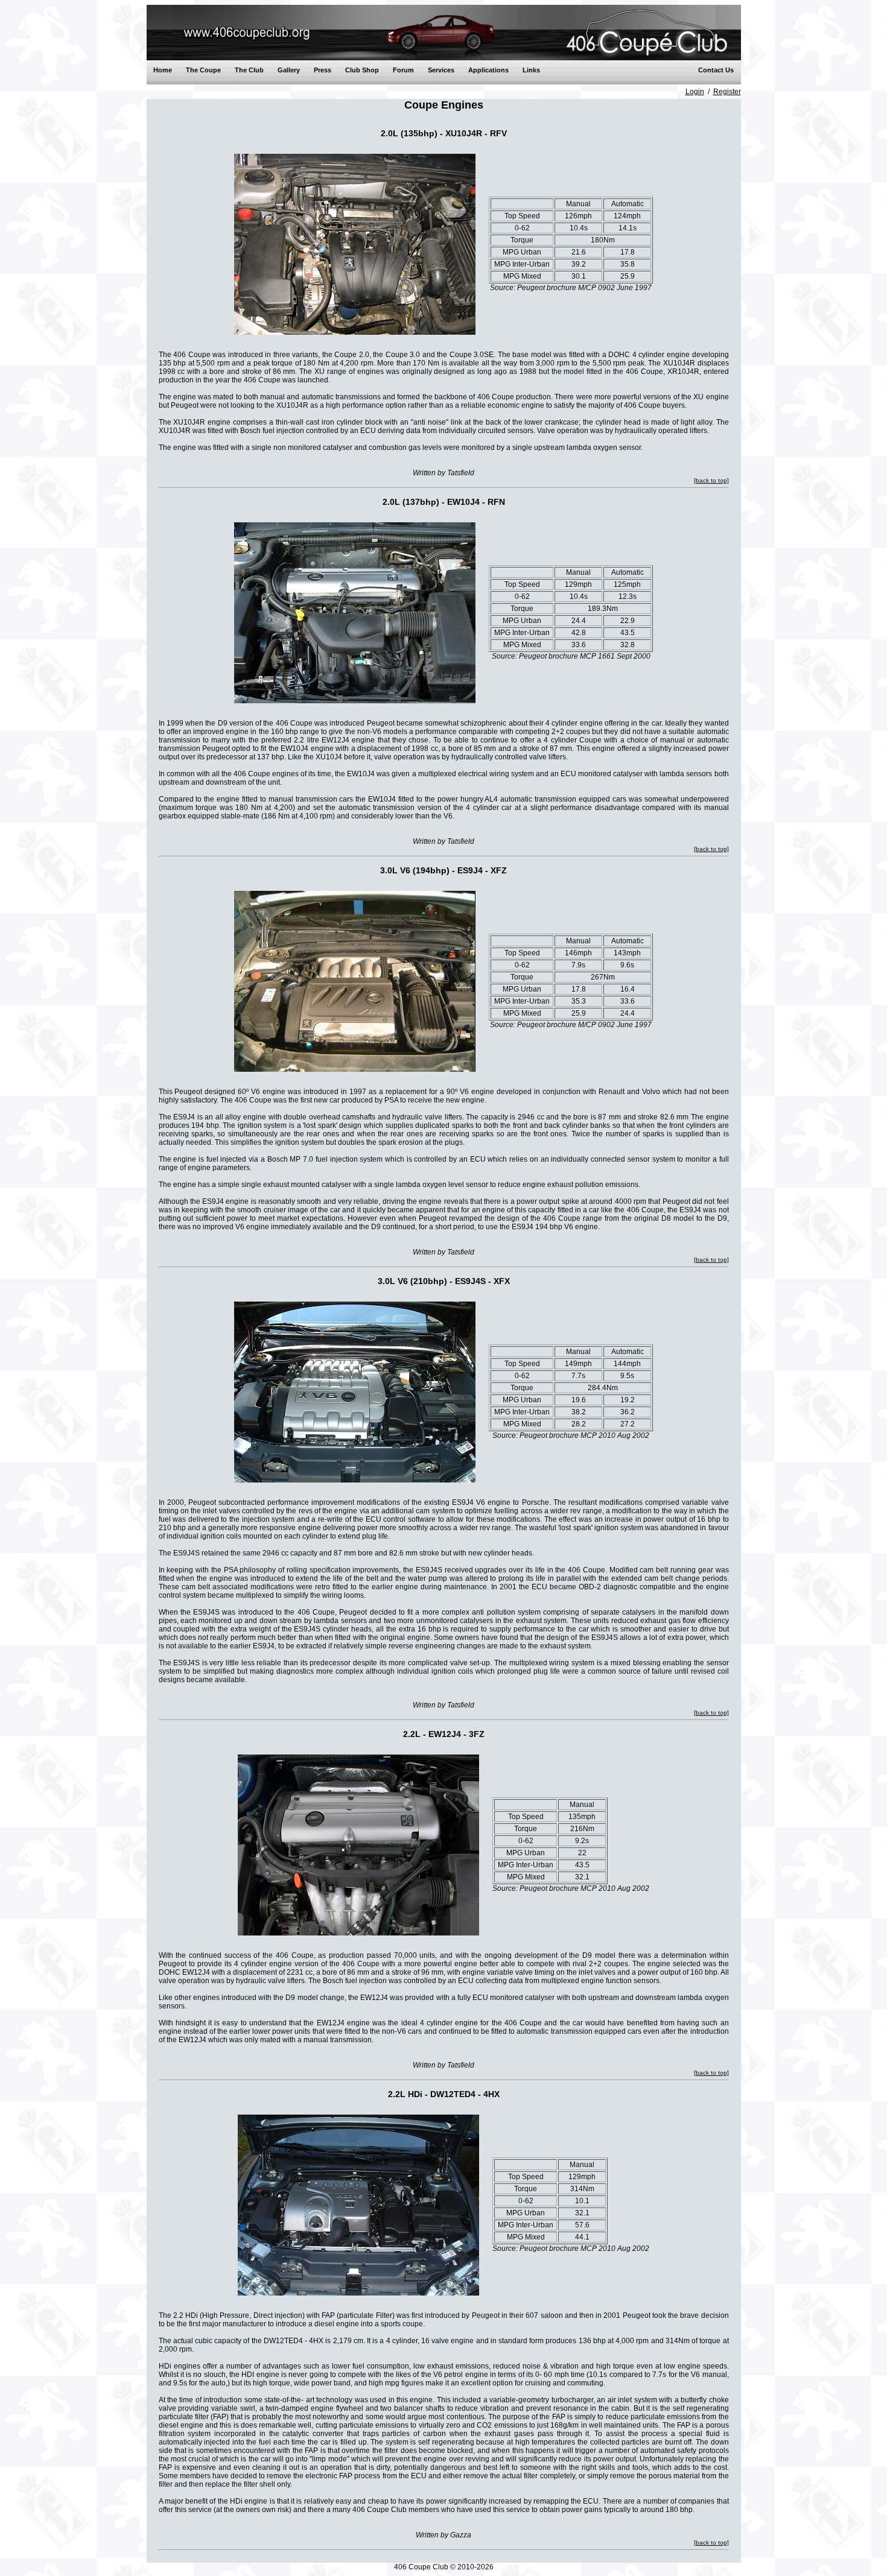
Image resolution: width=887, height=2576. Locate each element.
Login (695, 92)
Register (727, 92)
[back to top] (711, 480)
